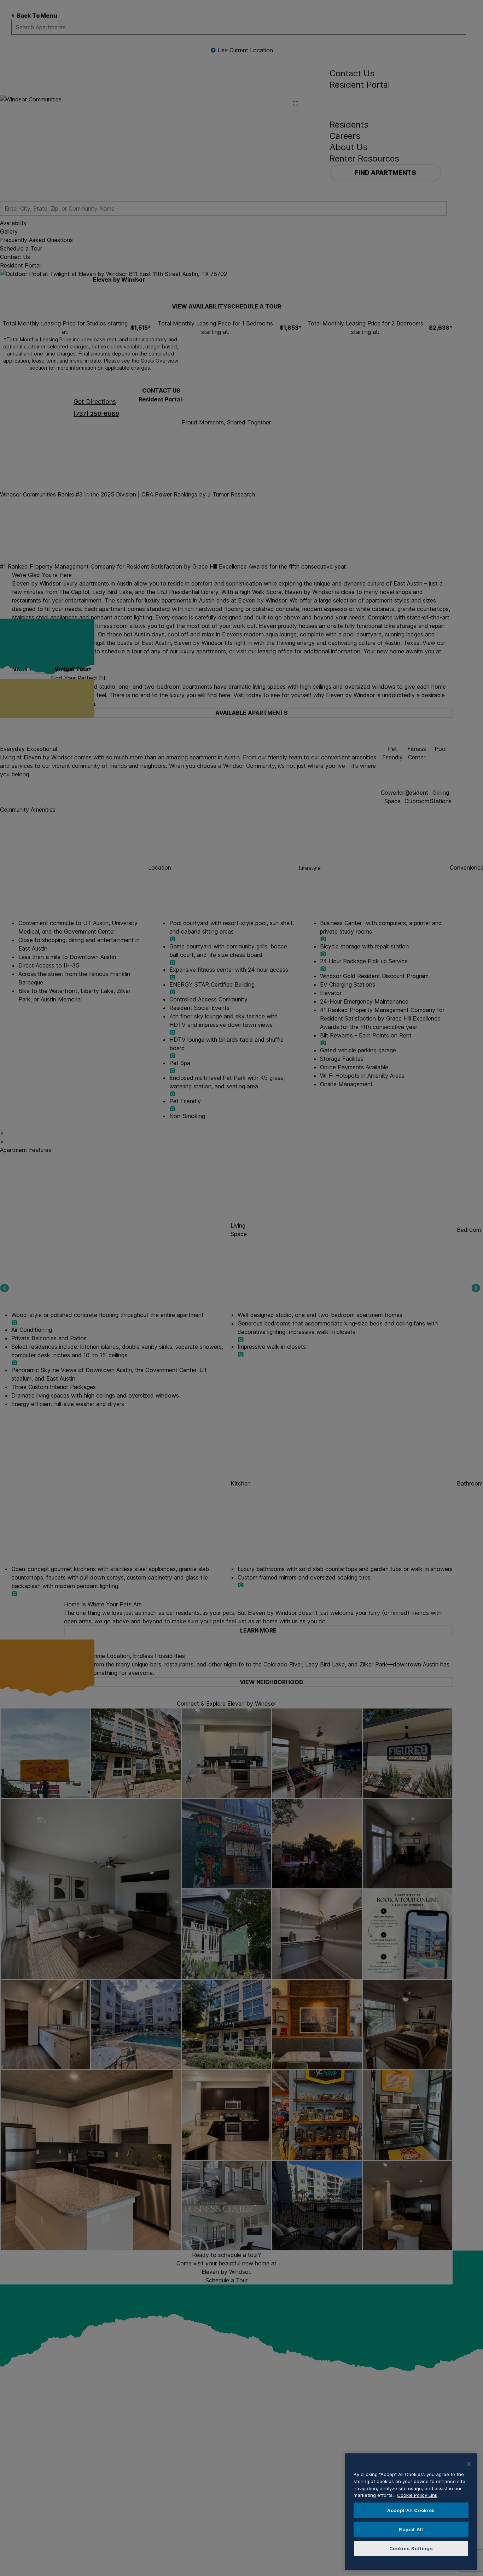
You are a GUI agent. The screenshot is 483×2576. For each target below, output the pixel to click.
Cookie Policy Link (417, 2495)
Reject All (411, 2529)
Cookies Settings (411, 2548)
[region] (411, 2512)
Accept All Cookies (411, 2510)
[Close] (469, 2464)
